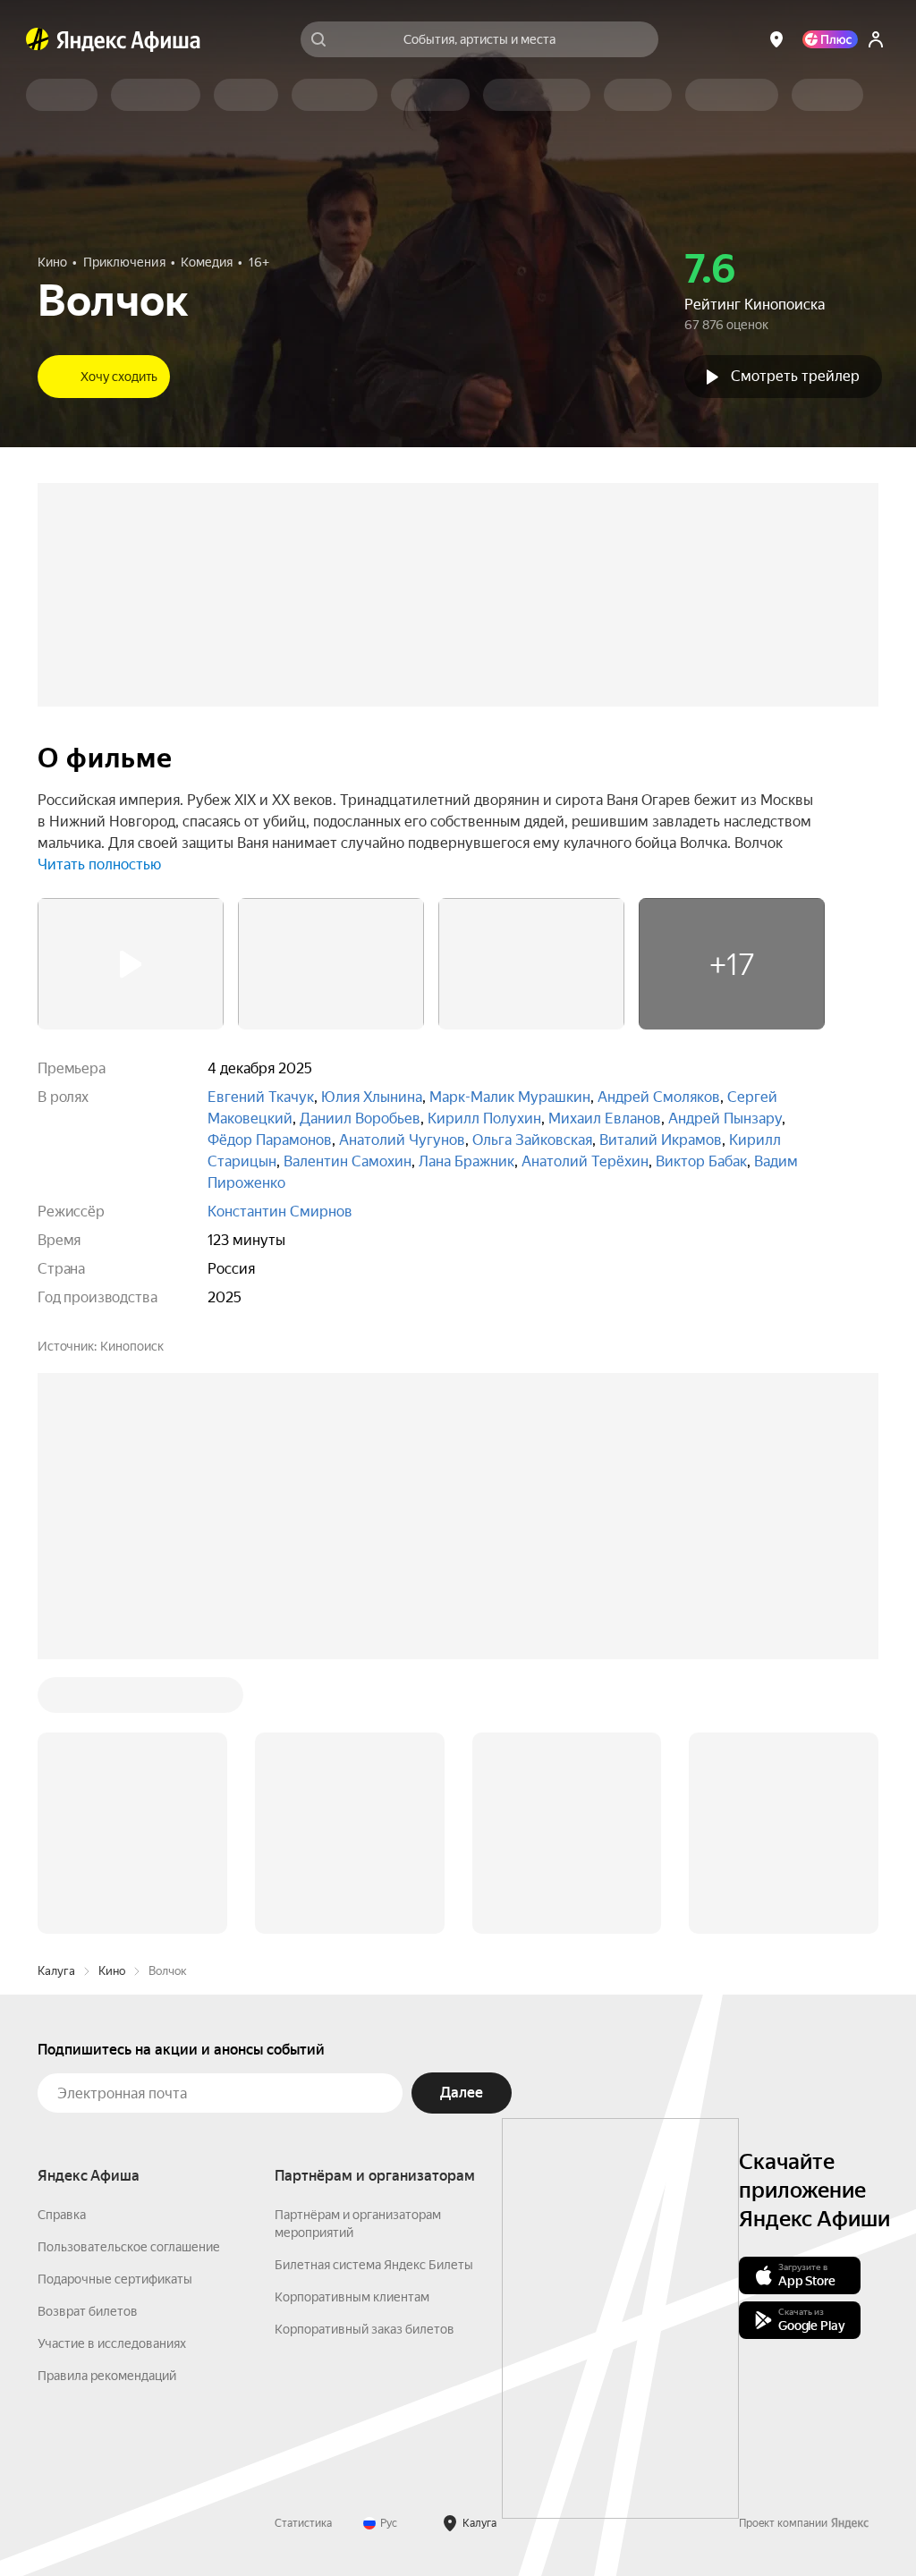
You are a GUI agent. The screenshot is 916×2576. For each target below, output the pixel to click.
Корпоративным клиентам (352, 2297)
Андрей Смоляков (659, 1097)
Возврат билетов (88, 2311)
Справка (62, 2215)
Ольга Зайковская (532, 1140)
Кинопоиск (132, 1346)
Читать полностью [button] (99, 864)
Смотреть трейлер (795, 376)
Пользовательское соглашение (129, 2247)
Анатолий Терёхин (585, 1161)
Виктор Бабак (701, 1161)
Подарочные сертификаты (115, 2279)
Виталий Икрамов (661, 1140)
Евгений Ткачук (261, 1097)
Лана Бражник (466, 1161)
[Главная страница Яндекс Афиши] (38, 39)
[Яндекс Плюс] (830, 39)
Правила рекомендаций (107, 2376)
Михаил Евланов (605, 1119)
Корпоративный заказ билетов (365, 2329)
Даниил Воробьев (360, 1119)
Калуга (56, 1971)
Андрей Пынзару (725, 1119)
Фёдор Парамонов (270, 1140)
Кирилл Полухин (484, 1119)
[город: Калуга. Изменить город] (776, 39)
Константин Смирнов (280, 1212)
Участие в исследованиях (112, 2343)
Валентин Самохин (348, 1161)
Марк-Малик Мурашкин (510, 1097)
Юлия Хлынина (372, 1097)
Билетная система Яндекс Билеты (374, 2265)
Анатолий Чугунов (402, 1140)
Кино (112, 1971)
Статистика (303, 2523)
